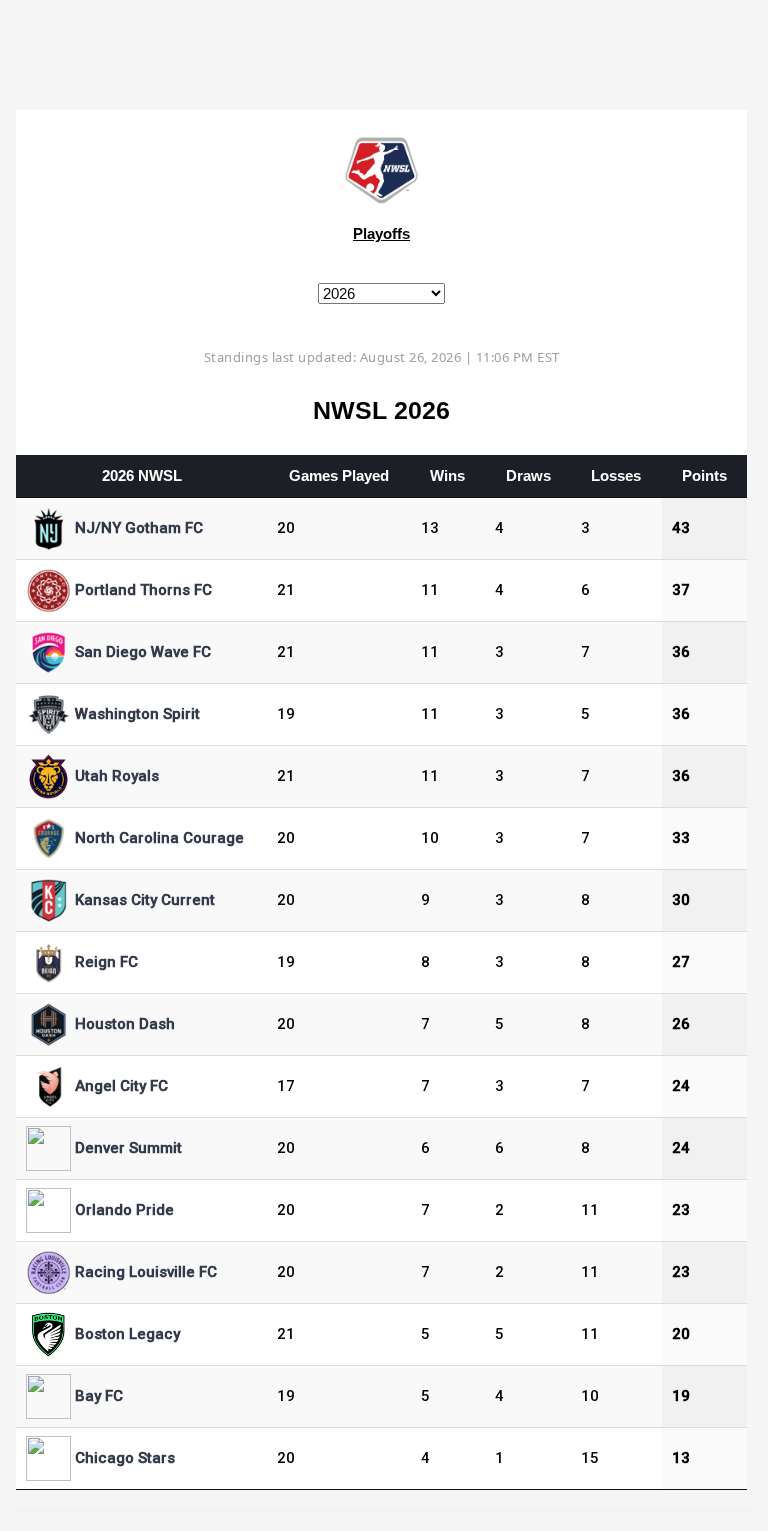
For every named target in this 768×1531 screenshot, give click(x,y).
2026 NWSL (142, 475)
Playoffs (381, 233)
